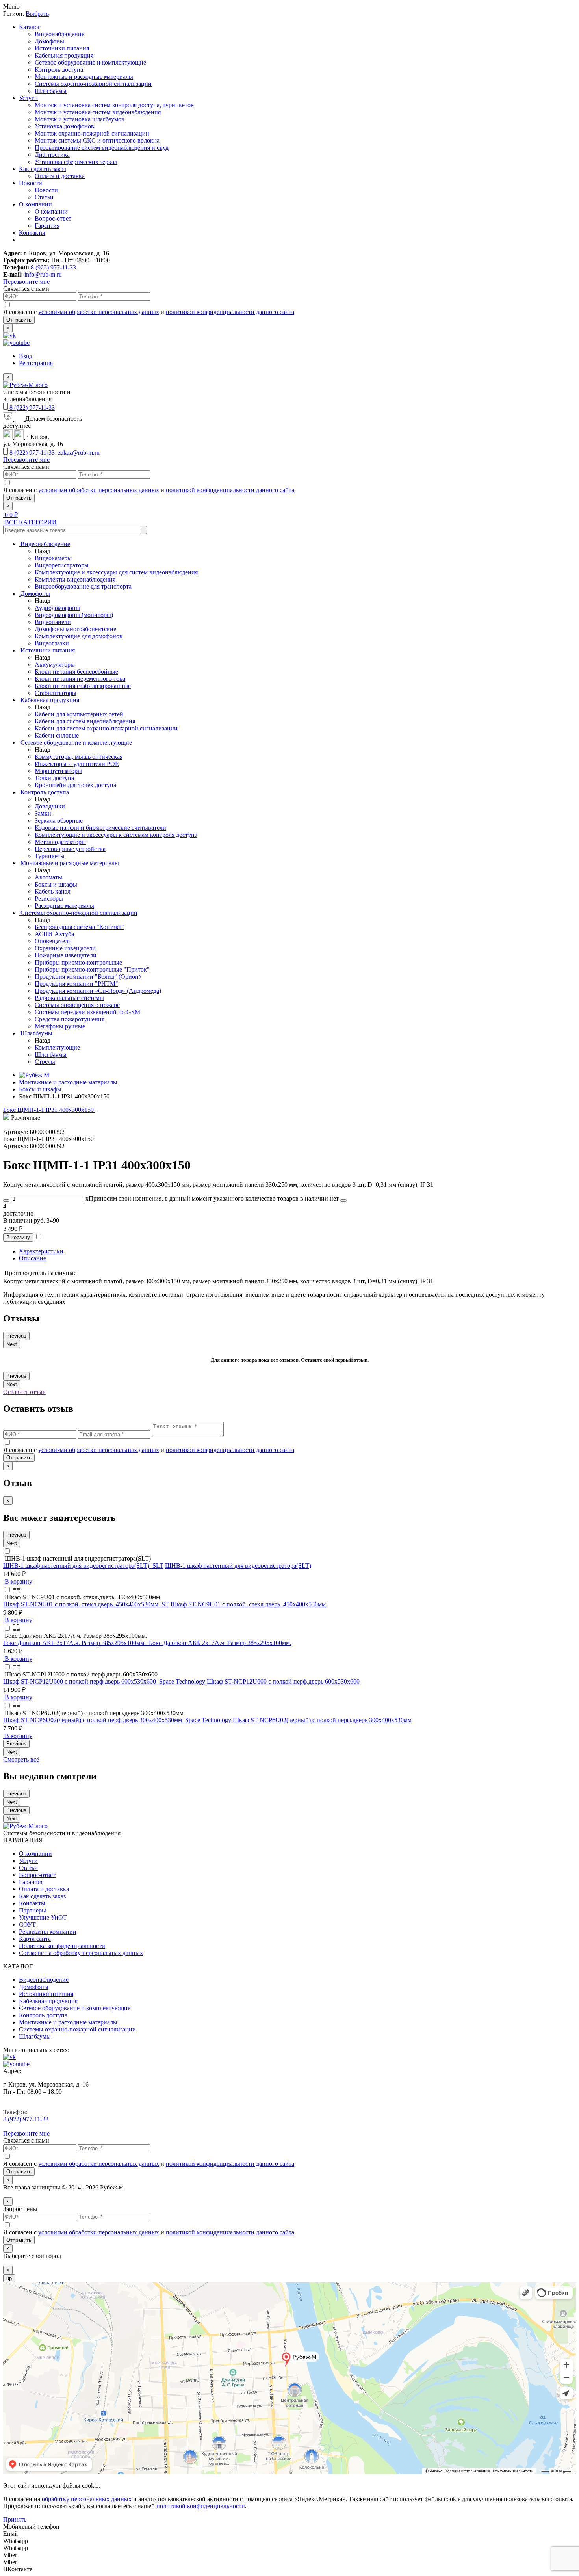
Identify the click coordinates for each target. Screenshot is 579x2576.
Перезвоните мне (26, 282)
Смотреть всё (21, 1759)
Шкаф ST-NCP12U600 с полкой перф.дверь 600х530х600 (283, 1681)
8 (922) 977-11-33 (53, 267)
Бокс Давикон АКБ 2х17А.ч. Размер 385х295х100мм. (220, 1643)
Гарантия (47, 226)
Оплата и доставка (60, 176)
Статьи (44, 197)
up (9, 2278)
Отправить (19, 320)
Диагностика (52, 155)
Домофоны (49, 41)
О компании (35, 204)
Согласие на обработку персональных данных (81, 1953)
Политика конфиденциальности (62, 1946)
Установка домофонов (64, 126)
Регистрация (36, 363)
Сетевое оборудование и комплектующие (90, 62)
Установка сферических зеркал (76, 162)
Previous (16, 1336)
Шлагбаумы (51, 91)
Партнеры (32, 1910)
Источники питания (62, 48)
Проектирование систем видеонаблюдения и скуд (102, 148)
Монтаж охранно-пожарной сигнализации (92, 133)
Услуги (28, 98)
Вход (26, 356)
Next (12, 1344)
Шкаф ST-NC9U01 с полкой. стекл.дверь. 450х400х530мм (248, 1604)
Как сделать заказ (42, 169)
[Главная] (34, 1075)
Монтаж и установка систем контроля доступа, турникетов (114, 105)
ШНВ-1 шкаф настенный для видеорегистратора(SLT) (238, 1566)
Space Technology (182, 1681)
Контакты (32, 233)
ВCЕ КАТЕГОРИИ (30, 522)
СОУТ (27, 1925)
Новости (31, 183)
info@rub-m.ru (43, 274)
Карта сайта (35, 1939)
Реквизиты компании (48, 1932)
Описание (32, 1258)
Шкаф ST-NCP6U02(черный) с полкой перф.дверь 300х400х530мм (322, 1720)
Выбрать (37, 14)
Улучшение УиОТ (43, 1917)
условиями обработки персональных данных (99, 312)
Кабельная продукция (64, 55)
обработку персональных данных (87, 2499)
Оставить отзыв (24, 1392)
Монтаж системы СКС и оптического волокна (97, 140)
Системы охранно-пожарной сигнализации (93, 84)
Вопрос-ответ (53, 218)
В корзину (18, 1237)
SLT (158, 1566)
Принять (15, 2519)
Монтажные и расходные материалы (84, 77)
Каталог (30, 27)
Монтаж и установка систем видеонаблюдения (98, 112)
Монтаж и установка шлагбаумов (80, 119)
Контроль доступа (59, 70)
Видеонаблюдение (59, 34)
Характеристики (41, 1251)
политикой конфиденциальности (201, 2506)
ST (165, 1604)
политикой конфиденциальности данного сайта (230, 312)
